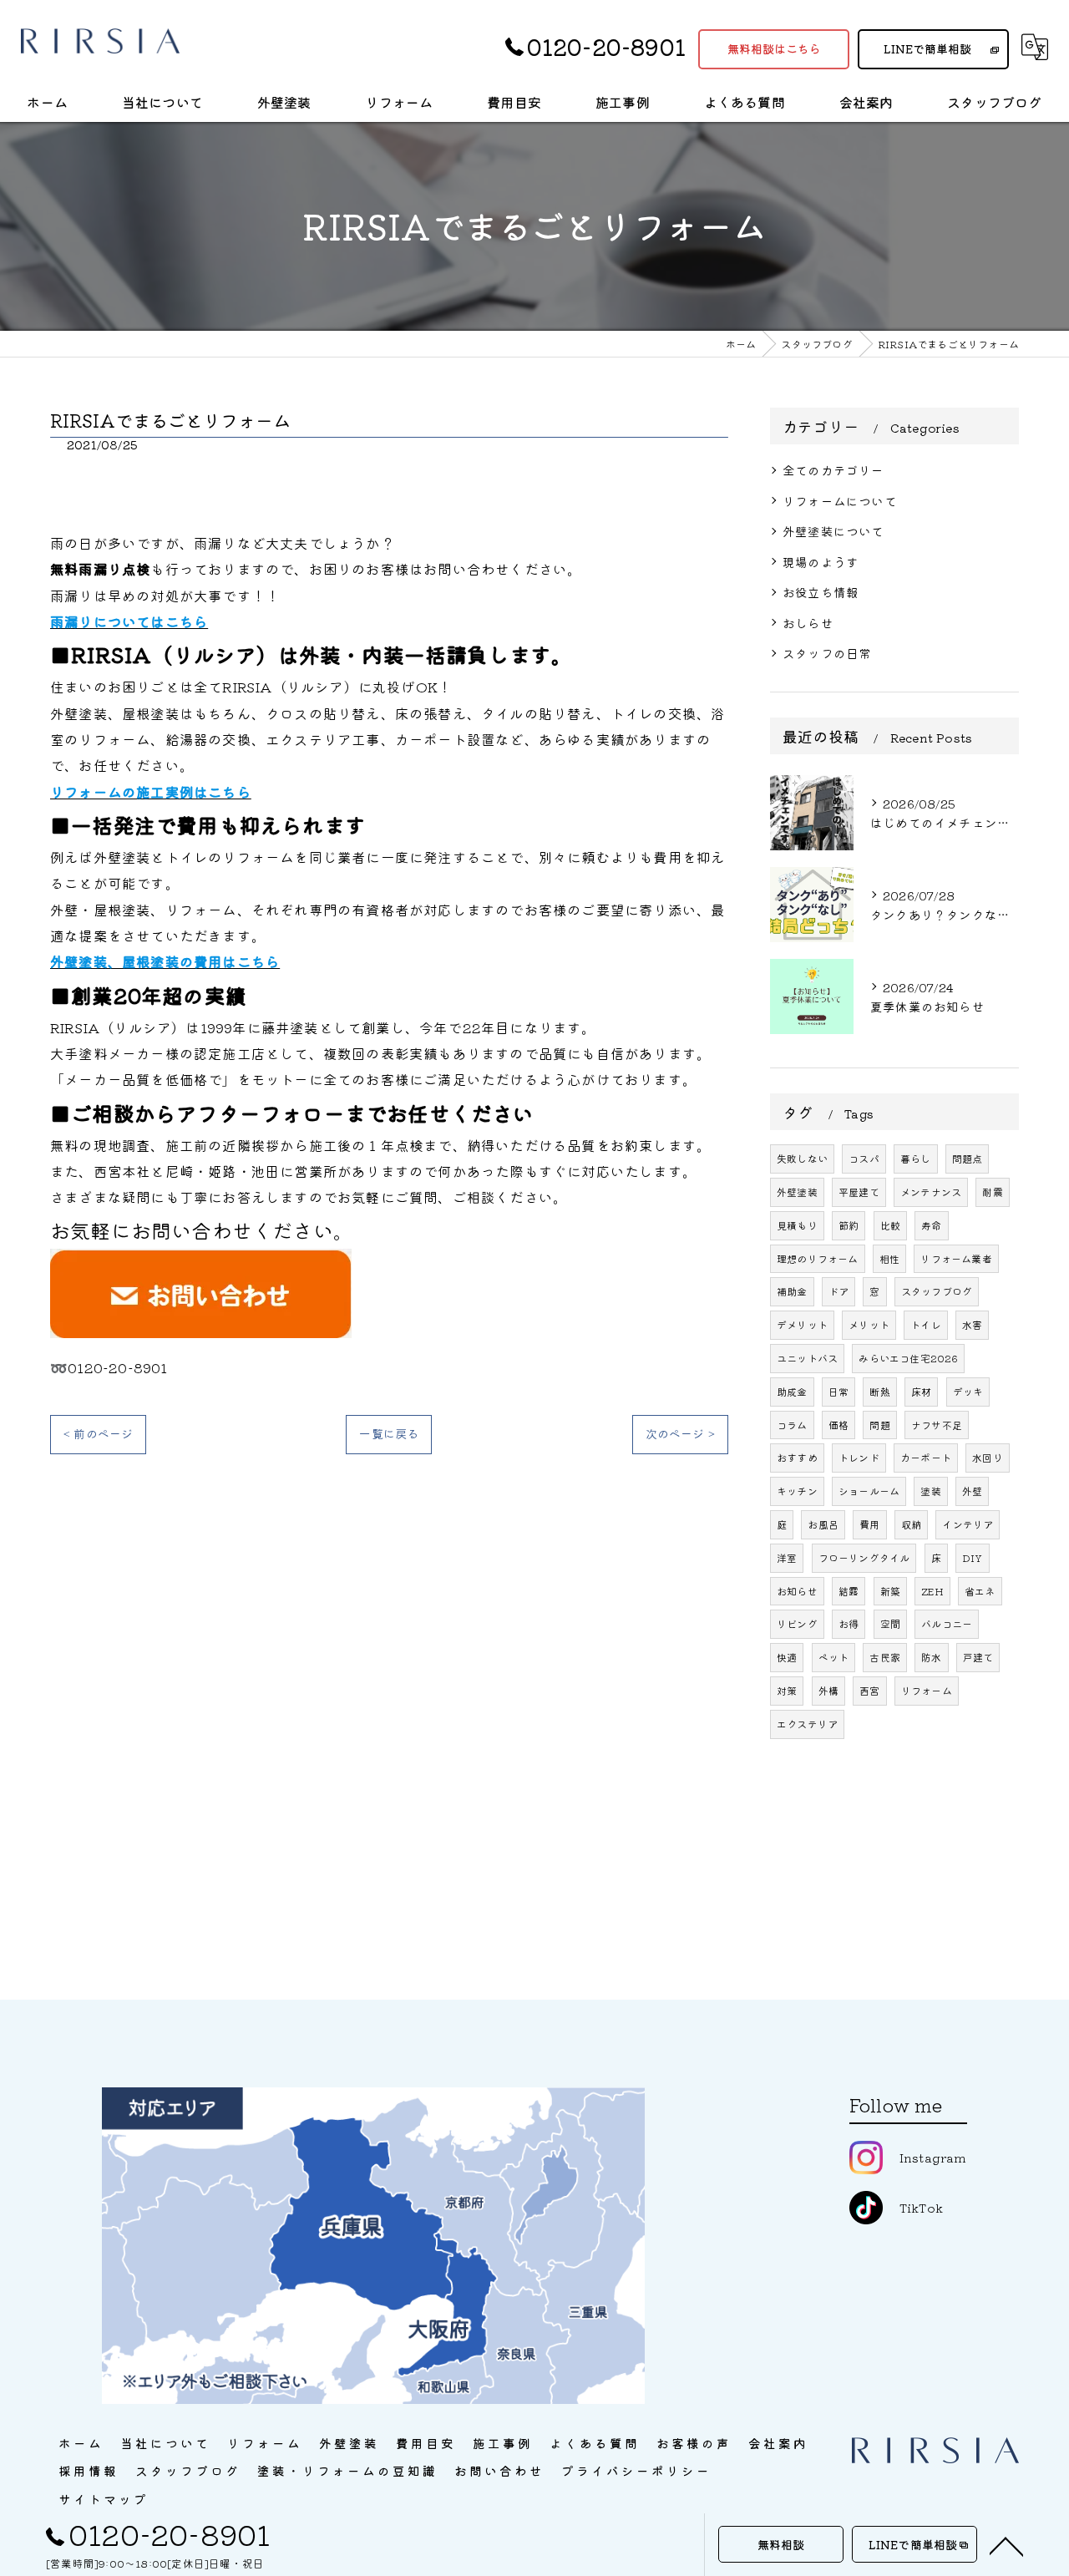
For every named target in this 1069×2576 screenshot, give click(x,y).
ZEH (932, 1591)
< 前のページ (98, 1433)
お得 (849, 1623)
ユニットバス (807, 1358)
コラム (792, 1425)
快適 (787, 1657)
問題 (879, 1425)
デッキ (968, 1391)
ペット (834, 1657)
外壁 (972, 1491)
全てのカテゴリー (833, 470)
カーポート (926, 1457)
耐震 (992, 1192)
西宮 (869, 1690)
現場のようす (821, 562)
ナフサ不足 (937, 1425)
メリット (869, 1324)
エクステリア (807, 1724)
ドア (838, 1291)
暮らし (916, 1158)
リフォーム (927, 1690)
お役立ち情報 (821, 592)
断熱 (879, 1391)
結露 (849, 1591)
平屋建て (859, 1192)
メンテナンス (931, 1192)
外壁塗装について (833, 531)
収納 (911, 1524)
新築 (890, 1591)
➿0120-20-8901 (109, 1367)
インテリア (968, 1524)
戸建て (978, 1657)
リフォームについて (840, 501)
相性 (889, 1258)
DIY (973, 1557)
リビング (797, 1623)
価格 (838, 1425)
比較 (890, 1225)
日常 (838, 1391)
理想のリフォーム (818, 1258)
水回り (988, 1457)
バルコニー (947, 1623)
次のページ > (680, 1433)
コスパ (864, 1158)
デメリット (802, 1324)
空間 (890, 1623)
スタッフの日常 (827, 653)
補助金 (792, 1291)
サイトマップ (104, 2499)
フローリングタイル (864, 1557)
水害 (972, 1324)
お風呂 (823, 1524)
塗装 (930, 1491)
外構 (828, 1690)
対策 (787, 1690)
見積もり (797, 1225)
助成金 (792, 1391)
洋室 (787, 1557)
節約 (849, 1225)
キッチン (797, 1491)
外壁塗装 (797, 1192)
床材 (921, 1391)
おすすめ (797, 1457)
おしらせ (808, 623)
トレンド (859, 1457)
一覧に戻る (389, 1433)
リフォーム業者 (956, 1258)
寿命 (931, 1225)
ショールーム (869, 1491)
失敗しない (802, 1158)
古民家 (885, 1657)
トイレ (926, 1324)
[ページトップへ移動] (1006, 2545)
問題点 (968, 1158)
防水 (931, 1657)
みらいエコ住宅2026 (908, 1358)
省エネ (980, 1591)
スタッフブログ (937, 1291)
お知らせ (797, 1591)
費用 (869, 1524)
